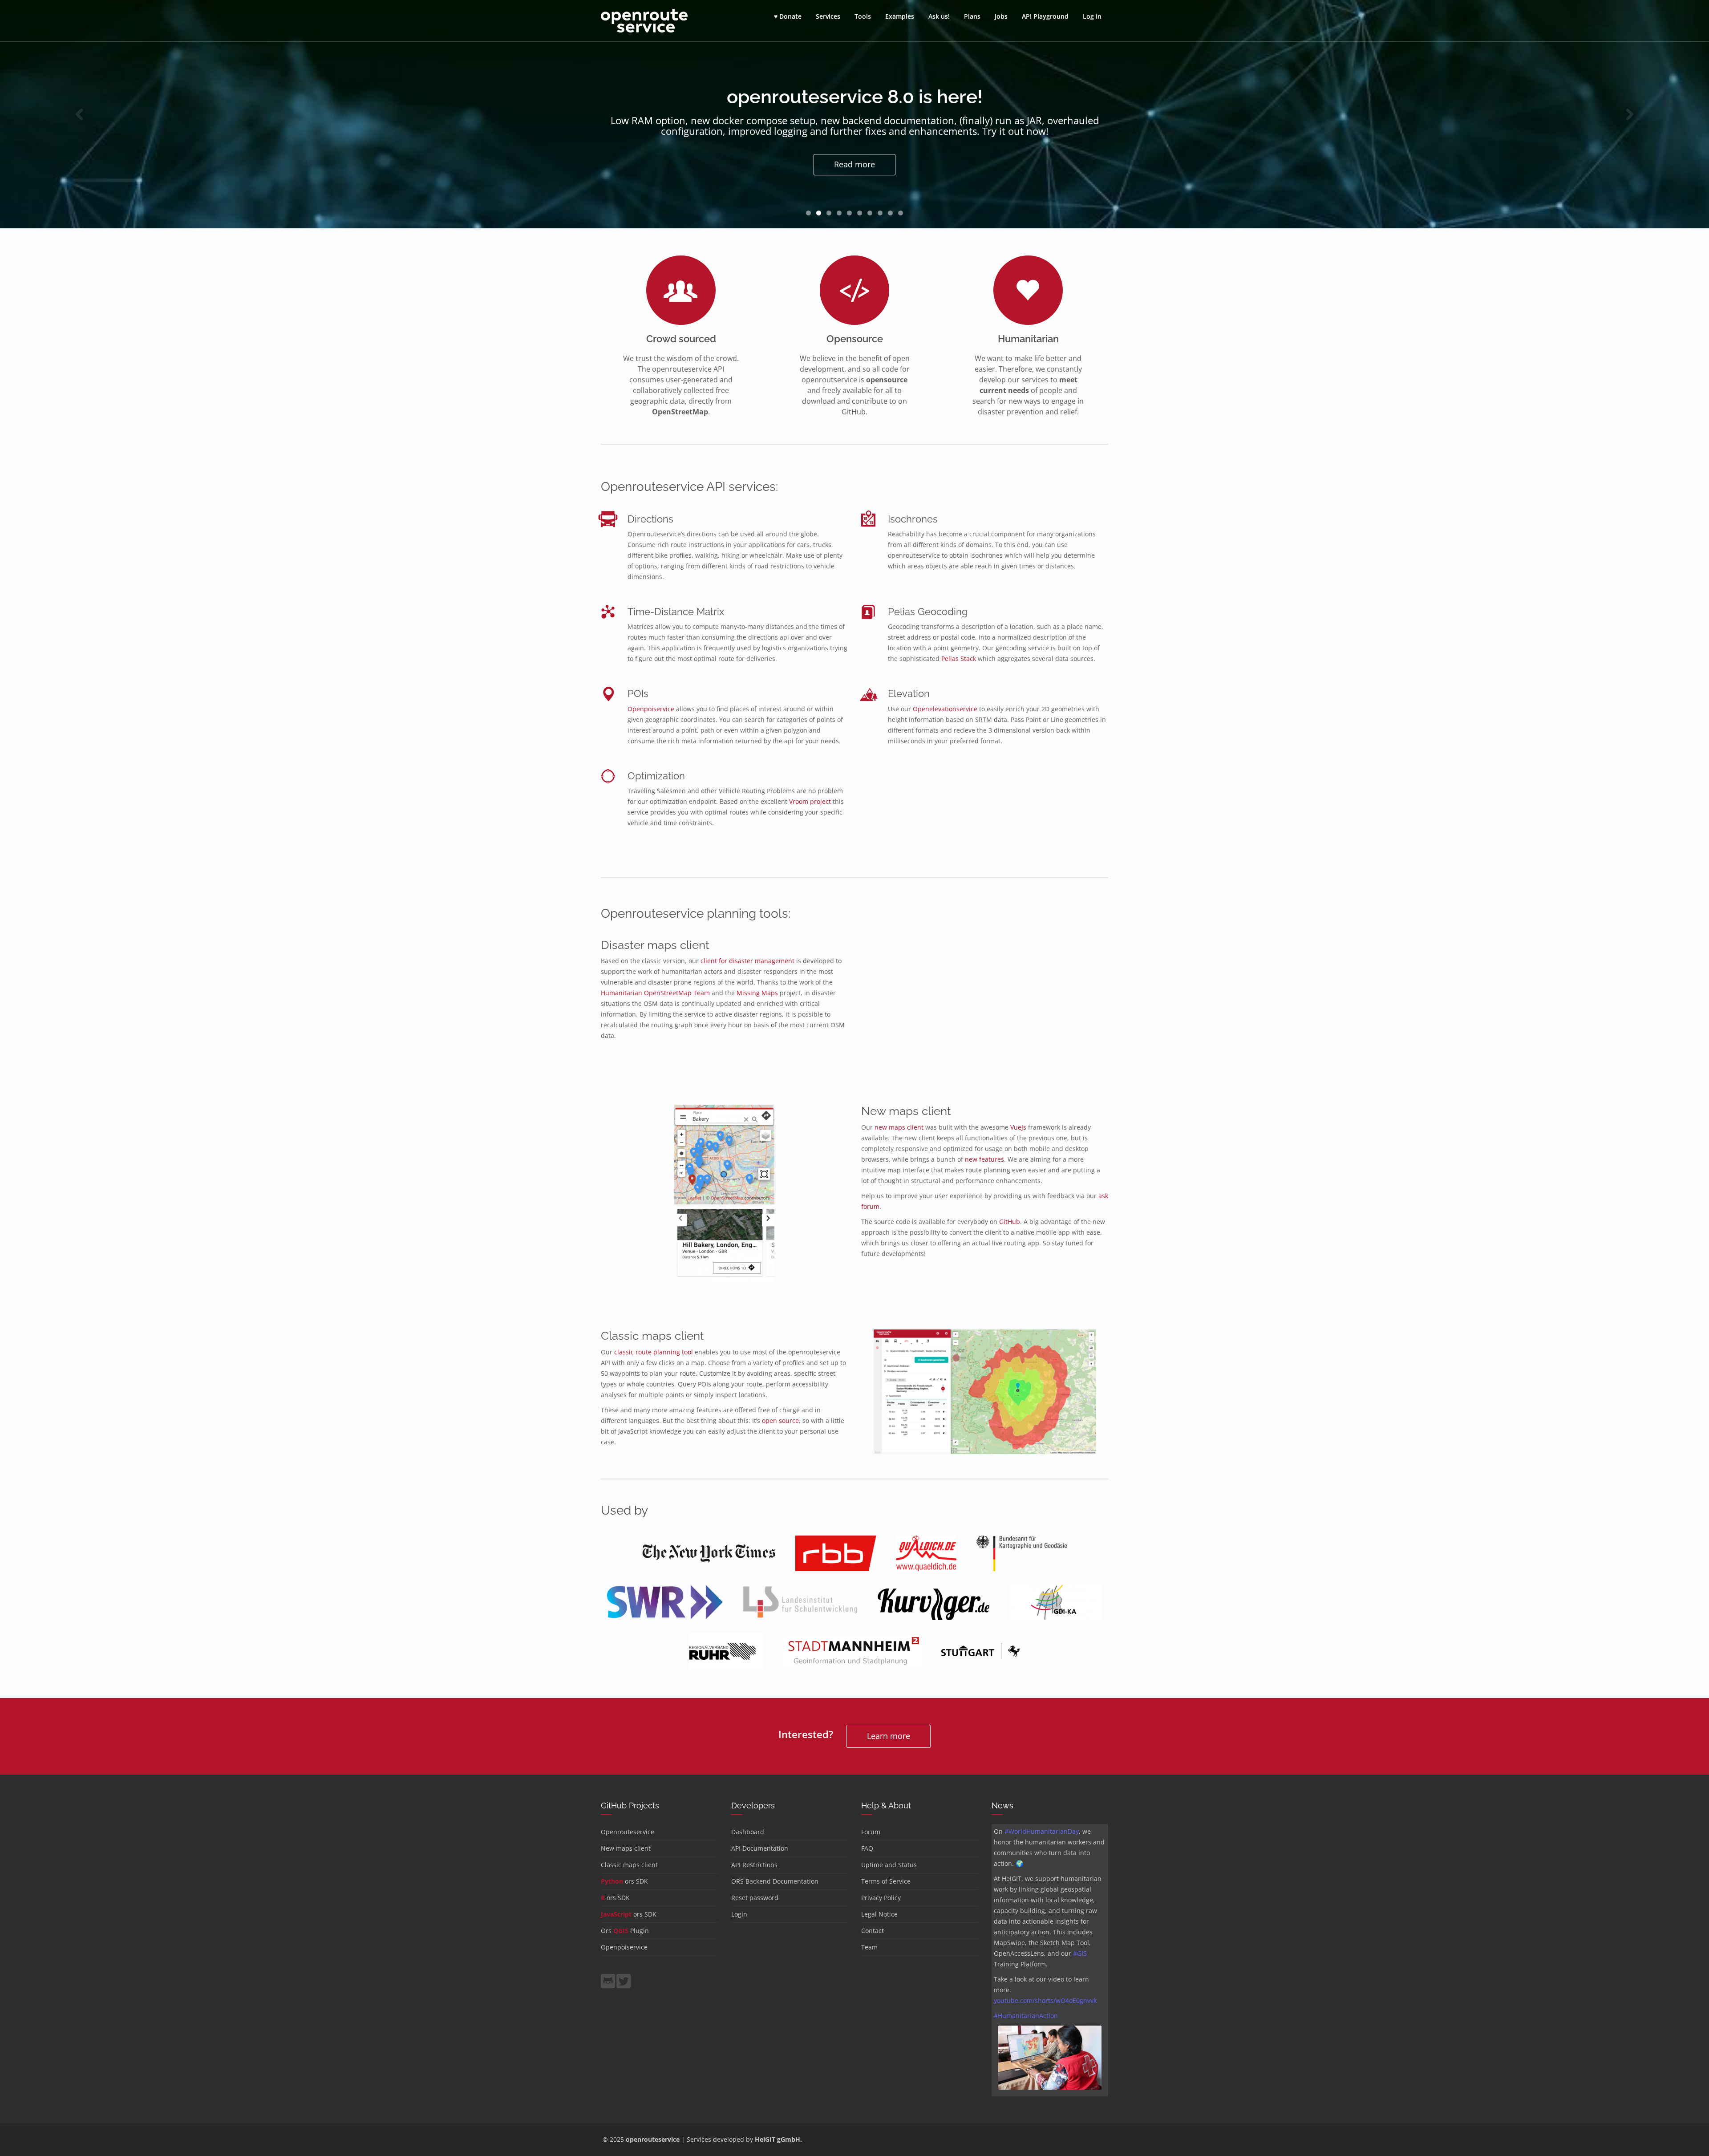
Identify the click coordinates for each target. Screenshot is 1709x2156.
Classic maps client (629, 1865)
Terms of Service (886, 1881)
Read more (854, 164)
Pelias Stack (959, 659)
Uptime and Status (889, 1865)
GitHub (1010, 1222)
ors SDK (624, 1881)
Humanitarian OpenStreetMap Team (655, 993)
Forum (871, 1832)
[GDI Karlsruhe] (1055, 1608)
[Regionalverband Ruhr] (727, 1657)
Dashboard (748, 1832)
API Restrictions (754, 1865)
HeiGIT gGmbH (778, 2139)
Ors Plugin (625, 1931)
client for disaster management (747, 961)
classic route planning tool (654, 1352)
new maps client (899, 1127)
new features (984, 1159)
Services (828, 16)
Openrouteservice (628, 1832)
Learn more (889, 1736)
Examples (900, 16)
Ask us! (939, 16)
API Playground (1045, 16)
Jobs (1001, 16)
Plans (972, 16)
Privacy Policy (881, 1898)
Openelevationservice (945, 709)
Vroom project (810, 801)
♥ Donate (788, 16)
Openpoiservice (651, 709)
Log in (1092, 16)
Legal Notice (879, 1914)
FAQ (867, 1848)
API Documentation (760, 1848)
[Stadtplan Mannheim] (853, 1657)
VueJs (1018, 1127)
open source (780, 1420)
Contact (873, 1931)
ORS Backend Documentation (775, 1881)
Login (739, 1914)
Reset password (755, 1898)
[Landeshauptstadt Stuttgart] (981, 1657)
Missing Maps (757, 993)
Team (869, 1947)
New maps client (626, 1848)
